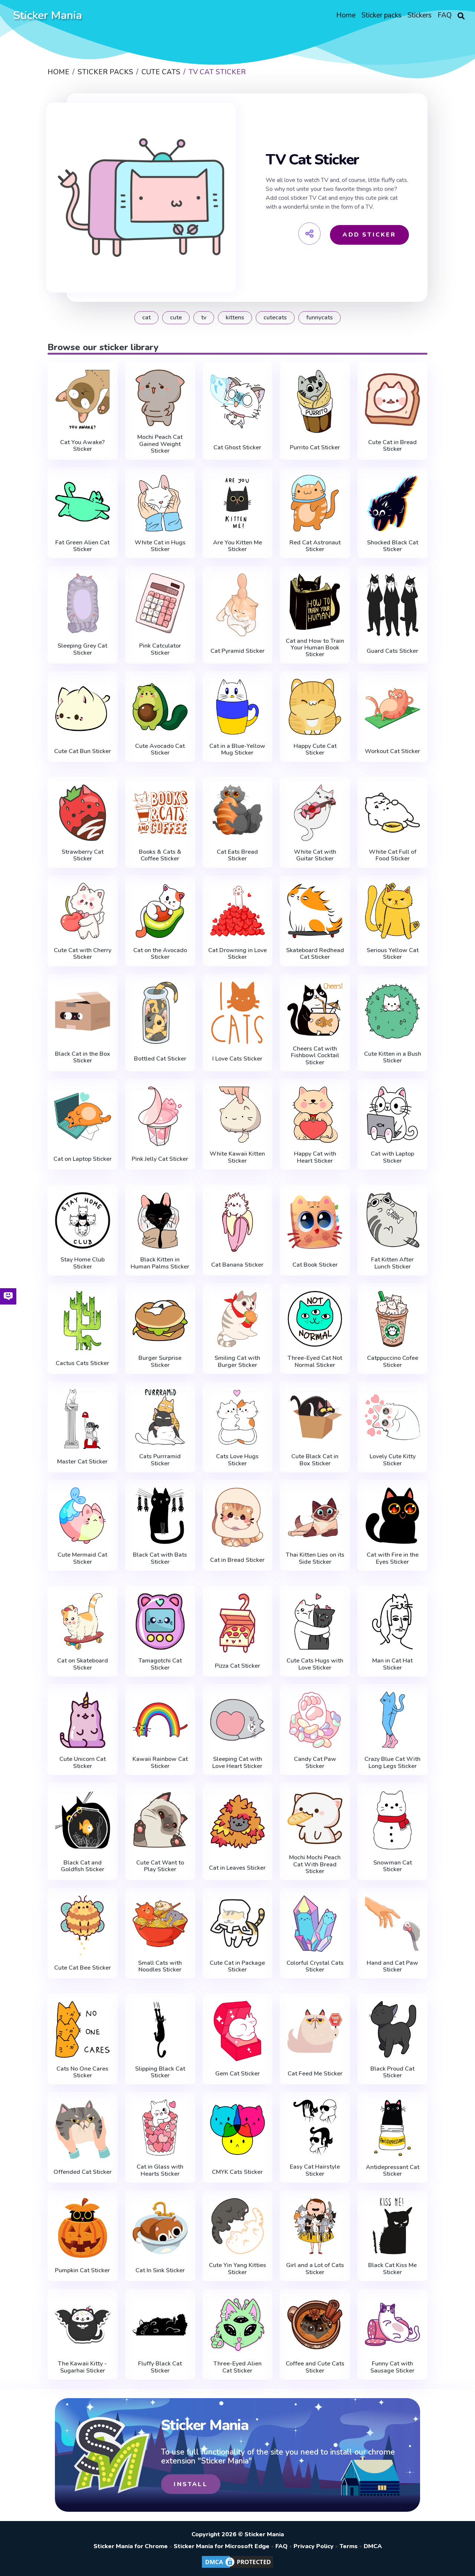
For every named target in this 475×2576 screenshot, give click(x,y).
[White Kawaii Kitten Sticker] (238, 1115)
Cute (176, 317)
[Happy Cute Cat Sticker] (315, 707)
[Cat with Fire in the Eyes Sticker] (392, 1516)
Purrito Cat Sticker (315, 447)
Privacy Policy (314, 2546)
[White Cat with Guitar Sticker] (315, 813)
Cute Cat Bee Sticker (83, 1968)
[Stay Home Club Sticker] (83, 1220)
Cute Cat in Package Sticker (237, 1966)
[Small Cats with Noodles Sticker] (160, 1923)
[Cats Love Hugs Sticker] (238, 1417)
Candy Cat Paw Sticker (315, 1763)
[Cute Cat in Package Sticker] (238, 1923)
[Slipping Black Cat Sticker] (160, 2029)
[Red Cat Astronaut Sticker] (315, 503)
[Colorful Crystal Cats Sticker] (315, 1923)
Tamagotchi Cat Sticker (160, 1664)
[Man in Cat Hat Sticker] (392, 1621)
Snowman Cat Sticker (393, 1866)
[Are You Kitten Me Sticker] (238, 503)
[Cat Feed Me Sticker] (315, 2031)
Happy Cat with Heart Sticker (315, 1157)
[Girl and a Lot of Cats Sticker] (315, 2226)
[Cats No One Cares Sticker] (83, 2029)
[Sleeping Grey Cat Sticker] (83, 603)
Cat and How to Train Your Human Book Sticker (315, 648)
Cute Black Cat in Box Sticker (315, 1460)
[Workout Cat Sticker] (392, 709)
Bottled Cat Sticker (160, 1059)
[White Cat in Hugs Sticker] (160, 503)
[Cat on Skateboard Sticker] (83, 1621)
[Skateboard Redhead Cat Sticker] (315, 911)
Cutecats (275, 317)
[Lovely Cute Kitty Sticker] (392, 1417)
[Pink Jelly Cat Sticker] (160, 1116)
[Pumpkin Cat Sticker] (83, 2228)
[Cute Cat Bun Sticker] (83, 709)
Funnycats (320, 317)
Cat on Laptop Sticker (83, 1159)
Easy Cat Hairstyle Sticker (315, 2170)
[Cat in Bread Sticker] (238, 1517)
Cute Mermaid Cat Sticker (82, 1558)
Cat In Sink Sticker (160, 2270)
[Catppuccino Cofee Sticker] (392, 1319)
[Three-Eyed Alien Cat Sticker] (238, 2324)
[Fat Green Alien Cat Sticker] (83, 503)
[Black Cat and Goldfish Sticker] (83, 1820)
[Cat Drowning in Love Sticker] (238, 911)
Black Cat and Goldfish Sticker (83, 1866)
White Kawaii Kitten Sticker (237, 1157)
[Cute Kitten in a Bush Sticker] (392, 1011)
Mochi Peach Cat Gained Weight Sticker (160, 444)
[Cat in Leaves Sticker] (238, 1822)
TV (204, 317)
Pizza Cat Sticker (237, 1666)
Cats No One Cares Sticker (82, 2072)
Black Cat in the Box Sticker (83, 1057)
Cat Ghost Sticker (237, 447)
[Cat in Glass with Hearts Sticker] (160, 2128)
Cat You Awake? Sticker (82, 446)
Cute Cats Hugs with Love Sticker (315, 1664)
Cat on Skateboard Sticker (83, 1664)
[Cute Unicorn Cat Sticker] (83, 1720)
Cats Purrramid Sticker (160, 1460)
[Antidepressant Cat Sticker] (392, 2128)
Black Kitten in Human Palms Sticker (160, 1263)
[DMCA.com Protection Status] (237, 2567)
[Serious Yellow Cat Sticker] (392, 911)
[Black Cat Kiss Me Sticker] (392, 2226)
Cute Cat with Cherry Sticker (83, 954)
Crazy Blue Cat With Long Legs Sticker (392, 1763)
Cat (146, 317)
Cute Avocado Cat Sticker (160, 750)
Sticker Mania (47, 15)
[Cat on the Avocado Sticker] (160, 911)
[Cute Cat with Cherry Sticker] (83, 911)
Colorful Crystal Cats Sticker (315, 1966)
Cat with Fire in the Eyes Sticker (393, 1558)
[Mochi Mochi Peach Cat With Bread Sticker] (315, 1818)
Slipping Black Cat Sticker (160, 2072)
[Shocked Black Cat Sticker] (392, 503)
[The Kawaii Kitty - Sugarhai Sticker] (83, 2324)
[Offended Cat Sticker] (83, 2129)
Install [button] (191, 2484)
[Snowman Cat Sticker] (392, 1820)
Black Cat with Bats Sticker (160, 1558)
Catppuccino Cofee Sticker (393, 1362)
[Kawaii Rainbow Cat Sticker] (160, 1720)
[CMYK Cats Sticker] (238, 2129)
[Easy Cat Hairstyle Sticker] (315, 2128)
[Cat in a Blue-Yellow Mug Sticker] (238, 707)
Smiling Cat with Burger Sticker (237, 1362)
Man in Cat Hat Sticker (392, 1664)
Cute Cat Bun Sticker (83, 751)
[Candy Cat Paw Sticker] (315, 1720)
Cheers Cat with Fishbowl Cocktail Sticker (315, 1056)
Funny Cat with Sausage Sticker (392, 2367)
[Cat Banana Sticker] (238, 1222)
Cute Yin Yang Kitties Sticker (237, 2269)
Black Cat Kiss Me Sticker (392, 2269)
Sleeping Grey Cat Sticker (82, 649)
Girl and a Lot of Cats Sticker (315, 2269)
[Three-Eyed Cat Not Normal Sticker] (315, 1319)
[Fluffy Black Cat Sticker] (160, 2324)
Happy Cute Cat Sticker (315, 750)
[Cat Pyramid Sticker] (238, 605)
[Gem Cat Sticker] (238, 2031)
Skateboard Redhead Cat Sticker (315, 954)
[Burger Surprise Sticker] (160, 1319)
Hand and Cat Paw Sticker (392, 1966)
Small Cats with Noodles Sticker (160, 1966)
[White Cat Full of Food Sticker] (392, 813)
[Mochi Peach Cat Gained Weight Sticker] (160, 398)
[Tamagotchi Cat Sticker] (160, 1621)
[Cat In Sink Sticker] (160, 2228)
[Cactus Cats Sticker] (83, 1320)
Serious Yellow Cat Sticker (393, 954)
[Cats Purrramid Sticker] (160, 1417)
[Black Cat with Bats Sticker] (160, 1516)
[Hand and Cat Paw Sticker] (392, 1923)
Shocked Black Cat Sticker (393, 546)
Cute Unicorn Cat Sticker (83, 1763)
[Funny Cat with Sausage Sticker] (392, 2324)
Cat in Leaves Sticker (237, 1868)
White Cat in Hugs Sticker (160, 546)
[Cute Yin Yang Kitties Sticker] (238, 2226)
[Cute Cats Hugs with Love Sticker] (315, 1621)
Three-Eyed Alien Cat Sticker (237, 2367)
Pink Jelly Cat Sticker (160, 1159)
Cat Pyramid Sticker (237, 651)
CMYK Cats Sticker (237, 2172)
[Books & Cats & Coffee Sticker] (160, 813)
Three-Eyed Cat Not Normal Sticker (315, 1362)
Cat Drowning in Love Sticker (237, 954)
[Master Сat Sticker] (83, 1419)
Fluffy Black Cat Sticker (160, 2367)
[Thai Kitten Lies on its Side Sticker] (315, 1516)
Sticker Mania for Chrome (131, 2546)
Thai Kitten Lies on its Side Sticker (315, 1558)
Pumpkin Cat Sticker (82, 2270)
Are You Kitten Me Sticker (237, 546)
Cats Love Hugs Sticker (237, 1460)
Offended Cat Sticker (83, 2172)
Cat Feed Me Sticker (315, 2074)
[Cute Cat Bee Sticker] (83, 1925)
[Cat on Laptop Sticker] (83, 1116)
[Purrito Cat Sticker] (315, 401)
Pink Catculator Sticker (160, 649)
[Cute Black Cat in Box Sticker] (315, 1417)
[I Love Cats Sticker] (238, 1013)
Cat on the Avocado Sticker (160, 954)
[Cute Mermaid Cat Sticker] (83, 1516)
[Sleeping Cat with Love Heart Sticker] (238, 1720)
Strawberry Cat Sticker (83, 855)
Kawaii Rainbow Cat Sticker (160, 1763)
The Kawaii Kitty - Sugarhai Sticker (82, 2367)
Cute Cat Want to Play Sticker (160, 1866)
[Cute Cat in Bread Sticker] (392, 400)
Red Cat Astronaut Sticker (315, 546)
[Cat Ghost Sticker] (238, 401)
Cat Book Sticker (315, 1265)
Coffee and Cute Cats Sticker (315, 2367)
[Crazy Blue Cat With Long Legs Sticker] (392, 1720)
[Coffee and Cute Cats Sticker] (315, 2324)
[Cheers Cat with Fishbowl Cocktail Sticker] (315, 1009)
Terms (349, 2546)
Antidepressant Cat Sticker (393, 2171)
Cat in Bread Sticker (237, 1560)
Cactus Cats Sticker (82, 1363)
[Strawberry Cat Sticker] (83, 813)
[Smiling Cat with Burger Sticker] (238, 1319)
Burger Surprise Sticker (160, 1362)
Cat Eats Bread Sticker (237, 855)
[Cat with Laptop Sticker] (392, 1115)
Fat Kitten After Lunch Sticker (392, 1263)
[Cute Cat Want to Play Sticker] (160, 1820)
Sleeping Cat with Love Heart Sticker (237, 1763)
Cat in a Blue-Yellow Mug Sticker (237, 750)
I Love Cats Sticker (237, 1059)
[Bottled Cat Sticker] (160, 1013)
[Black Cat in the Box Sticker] (83, 1011)
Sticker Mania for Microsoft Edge (222, 2546)
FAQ (281, 2546)
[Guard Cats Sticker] (392, 605)
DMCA (373, 2546)
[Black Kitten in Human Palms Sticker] (160, 1220)
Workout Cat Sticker (392, 751)
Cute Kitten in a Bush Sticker (393, 1057)
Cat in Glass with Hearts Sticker (160, 2170)
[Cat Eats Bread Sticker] (238, 813)
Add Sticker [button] (369, 235)
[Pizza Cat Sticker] (238, 1623)
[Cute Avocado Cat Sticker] (160, 707)
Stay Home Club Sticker (83, 1263)
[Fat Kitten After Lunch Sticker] (392, 1220)
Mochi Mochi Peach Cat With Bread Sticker (315, 1864)
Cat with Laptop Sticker (392, 1157)
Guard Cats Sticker (392, 651)
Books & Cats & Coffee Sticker (160, 855)
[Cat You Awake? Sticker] (83, 400)
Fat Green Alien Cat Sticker (82, 546)
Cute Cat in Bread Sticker (392, 446)
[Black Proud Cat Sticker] (392, 2029)
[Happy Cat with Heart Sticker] (315, 1115)
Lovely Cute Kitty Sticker (393, 1460)
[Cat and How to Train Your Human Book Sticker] (315, 601)
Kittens (235, 317)
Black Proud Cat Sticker (392, 2072)
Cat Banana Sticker (237, 1265)
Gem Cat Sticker (237, 2074)
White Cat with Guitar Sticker (315, 855)
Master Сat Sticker (82, 1462)
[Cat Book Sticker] (315, 1222)
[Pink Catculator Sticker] (160, 603)
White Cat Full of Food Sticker (393, 855)
